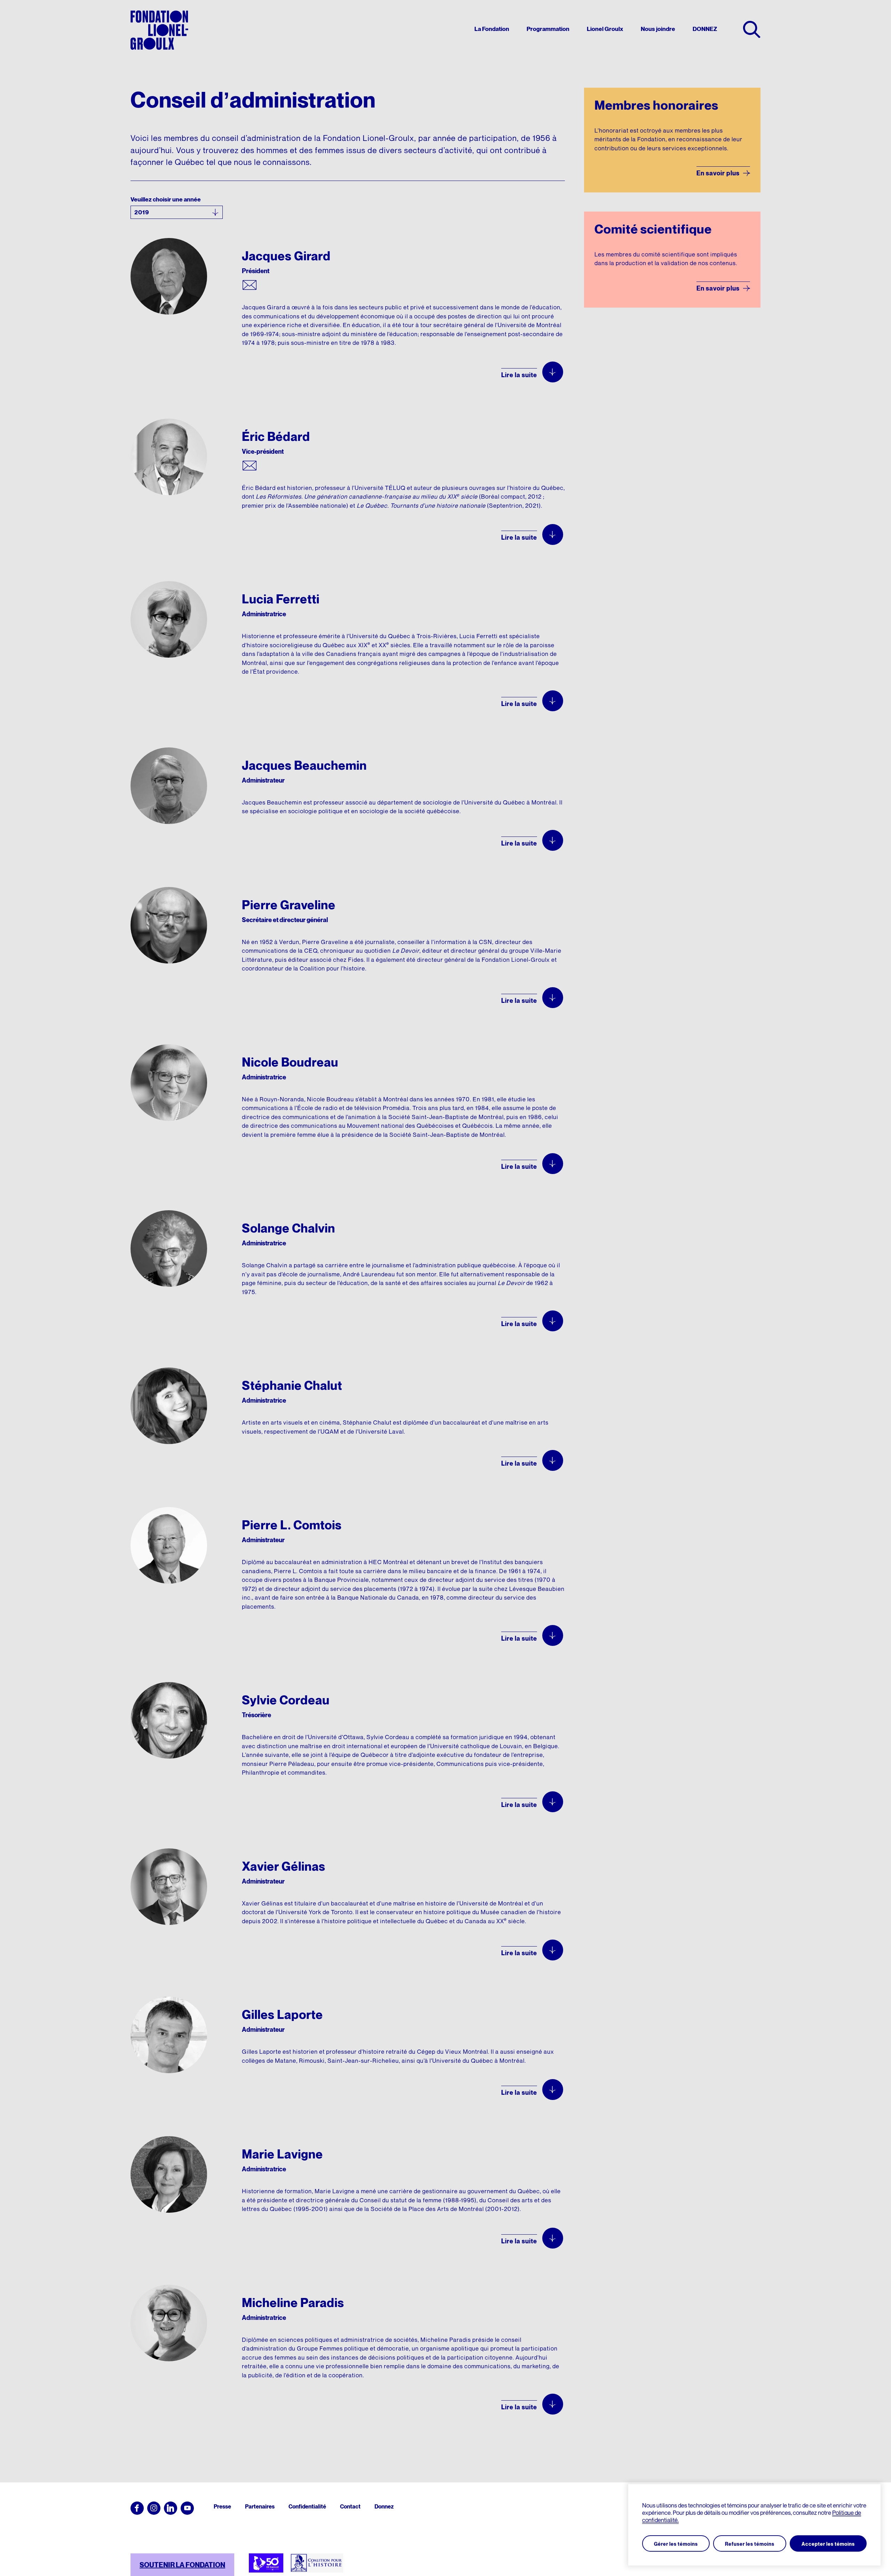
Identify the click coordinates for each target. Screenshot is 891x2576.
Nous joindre (658, 29)
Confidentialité (307, 2506)
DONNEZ (705, 29)
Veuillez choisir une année (166, 199)
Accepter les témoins (828, 2544)
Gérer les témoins (676, 2544)
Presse (222, 2506)
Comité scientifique (653, 229)
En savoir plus (718, 173)
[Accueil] (159, 30)
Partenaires (260, 2506)
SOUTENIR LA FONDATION (182, 2565)
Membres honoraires (656, 105)
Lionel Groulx (605, 29)
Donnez (384, 2506)
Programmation (548, 29)
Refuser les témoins (750, 2544)
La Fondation (492, 29)
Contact (350, 2506)
